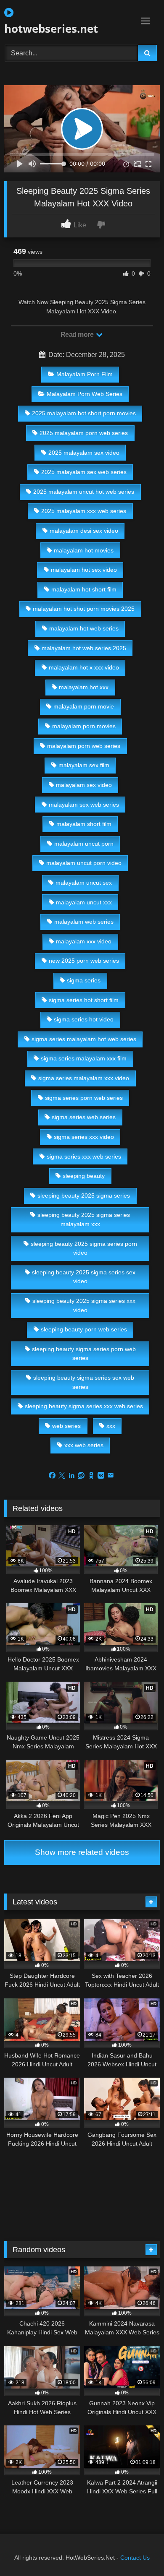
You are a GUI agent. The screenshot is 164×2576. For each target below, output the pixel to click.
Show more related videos (82, 1852)
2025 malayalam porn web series (84, 433)
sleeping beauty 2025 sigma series (84, 1196)
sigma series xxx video (84, 1137)
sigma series (84, 980)
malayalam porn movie (84, 706)
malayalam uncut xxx (84, 902)
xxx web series (84, 1445)
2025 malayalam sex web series (84, 472)
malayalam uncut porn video (84, 863)
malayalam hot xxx (84, 687)
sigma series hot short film (84, 1000)
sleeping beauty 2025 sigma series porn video (84, 1248)
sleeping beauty (84, 1176)
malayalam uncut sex (84, 883)
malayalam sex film (84, 765)
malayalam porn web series (84, 746)
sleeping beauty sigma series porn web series (84, 1354)
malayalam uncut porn (84, 844)
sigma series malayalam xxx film (84, 1058)
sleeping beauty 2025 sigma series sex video (84, 1277)
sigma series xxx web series (84, 1156)
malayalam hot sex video (84, 570)
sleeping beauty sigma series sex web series (84, 1382)
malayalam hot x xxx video (84, 667)
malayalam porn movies (84, 726)
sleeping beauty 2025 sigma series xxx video (84, 1305)
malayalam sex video (84, 785)
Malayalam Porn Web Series (85, 394)
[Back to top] (138, 2551)
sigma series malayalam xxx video (84, 1078)
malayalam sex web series (84, 805)
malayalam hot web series (84, 628)
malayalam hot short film (84, 589)
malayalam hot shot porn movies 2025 (84, 609)
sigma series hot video (84, 1019)
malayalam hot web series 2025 (84, 648)
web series (66, 1426)
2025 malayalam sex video (84, 453)
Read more (78, 335)
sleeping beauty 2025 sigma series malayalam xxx (84, 1219)
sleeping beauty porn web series (84, 1329)
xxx (111, 1426)
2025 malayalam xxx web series (84, 511)
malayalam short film (84, 824)
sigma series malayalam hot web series (84, 1039)
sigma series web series (84, 1117)
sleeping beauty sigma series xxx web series (84, 1406)
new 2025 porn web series (84, 961)
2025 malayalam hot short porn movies (84, 413)
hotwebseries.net (51, 29)
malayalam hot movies (84, 550)
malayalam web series (84, 922)
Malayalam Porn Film (85, 374)
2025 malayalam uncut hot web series (84, 492)
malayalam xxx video (84, 941)
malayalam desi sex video (84, 531)
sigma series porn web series (84, 1098)
